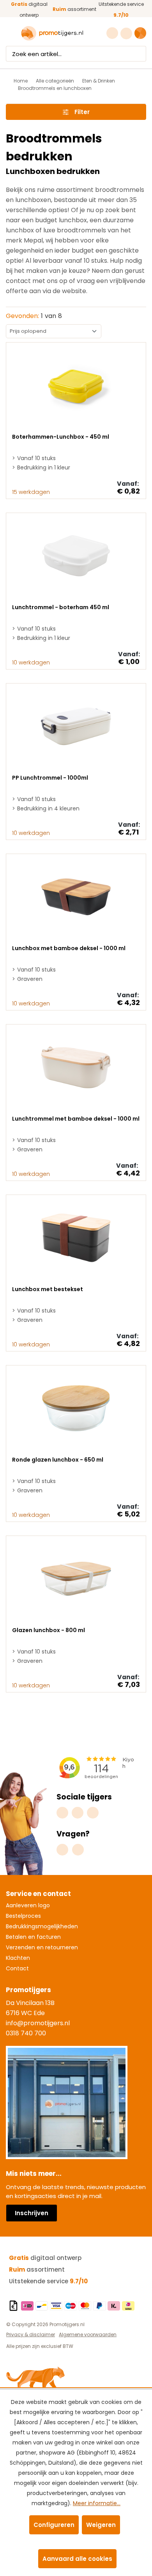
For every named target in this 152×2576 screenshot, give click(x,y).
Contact (17, 1968)
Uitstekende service (48, 2281)
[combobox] (69, 54)
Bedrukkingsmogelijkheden (42, 1926)
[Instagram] (62, 1813)
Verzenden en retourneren (42, 1947)
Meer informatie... (97, 2503)
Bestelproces (23, 1916)
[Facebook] (78, 1813)
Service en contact (38, 1894)
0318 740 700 (26, 2033)
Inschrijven (32, 2213)
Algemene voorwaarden (88, 2334)
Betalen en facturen (33, 1937)
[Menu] (11, 33)
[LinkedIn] (93, 1813)
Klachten (18, 1958)
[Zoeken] (139, 54)
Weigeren (101, 2525)
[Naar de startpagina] (52, 33)
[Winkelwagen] (140, 33)
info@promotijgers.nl (38, 2023)
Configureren (54, 2525)
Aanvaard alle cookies (77, 2559)
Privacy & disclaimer (31, 2334)
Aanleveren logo (28, 1905)
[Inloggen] (127, 33)
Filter (82, 112)
